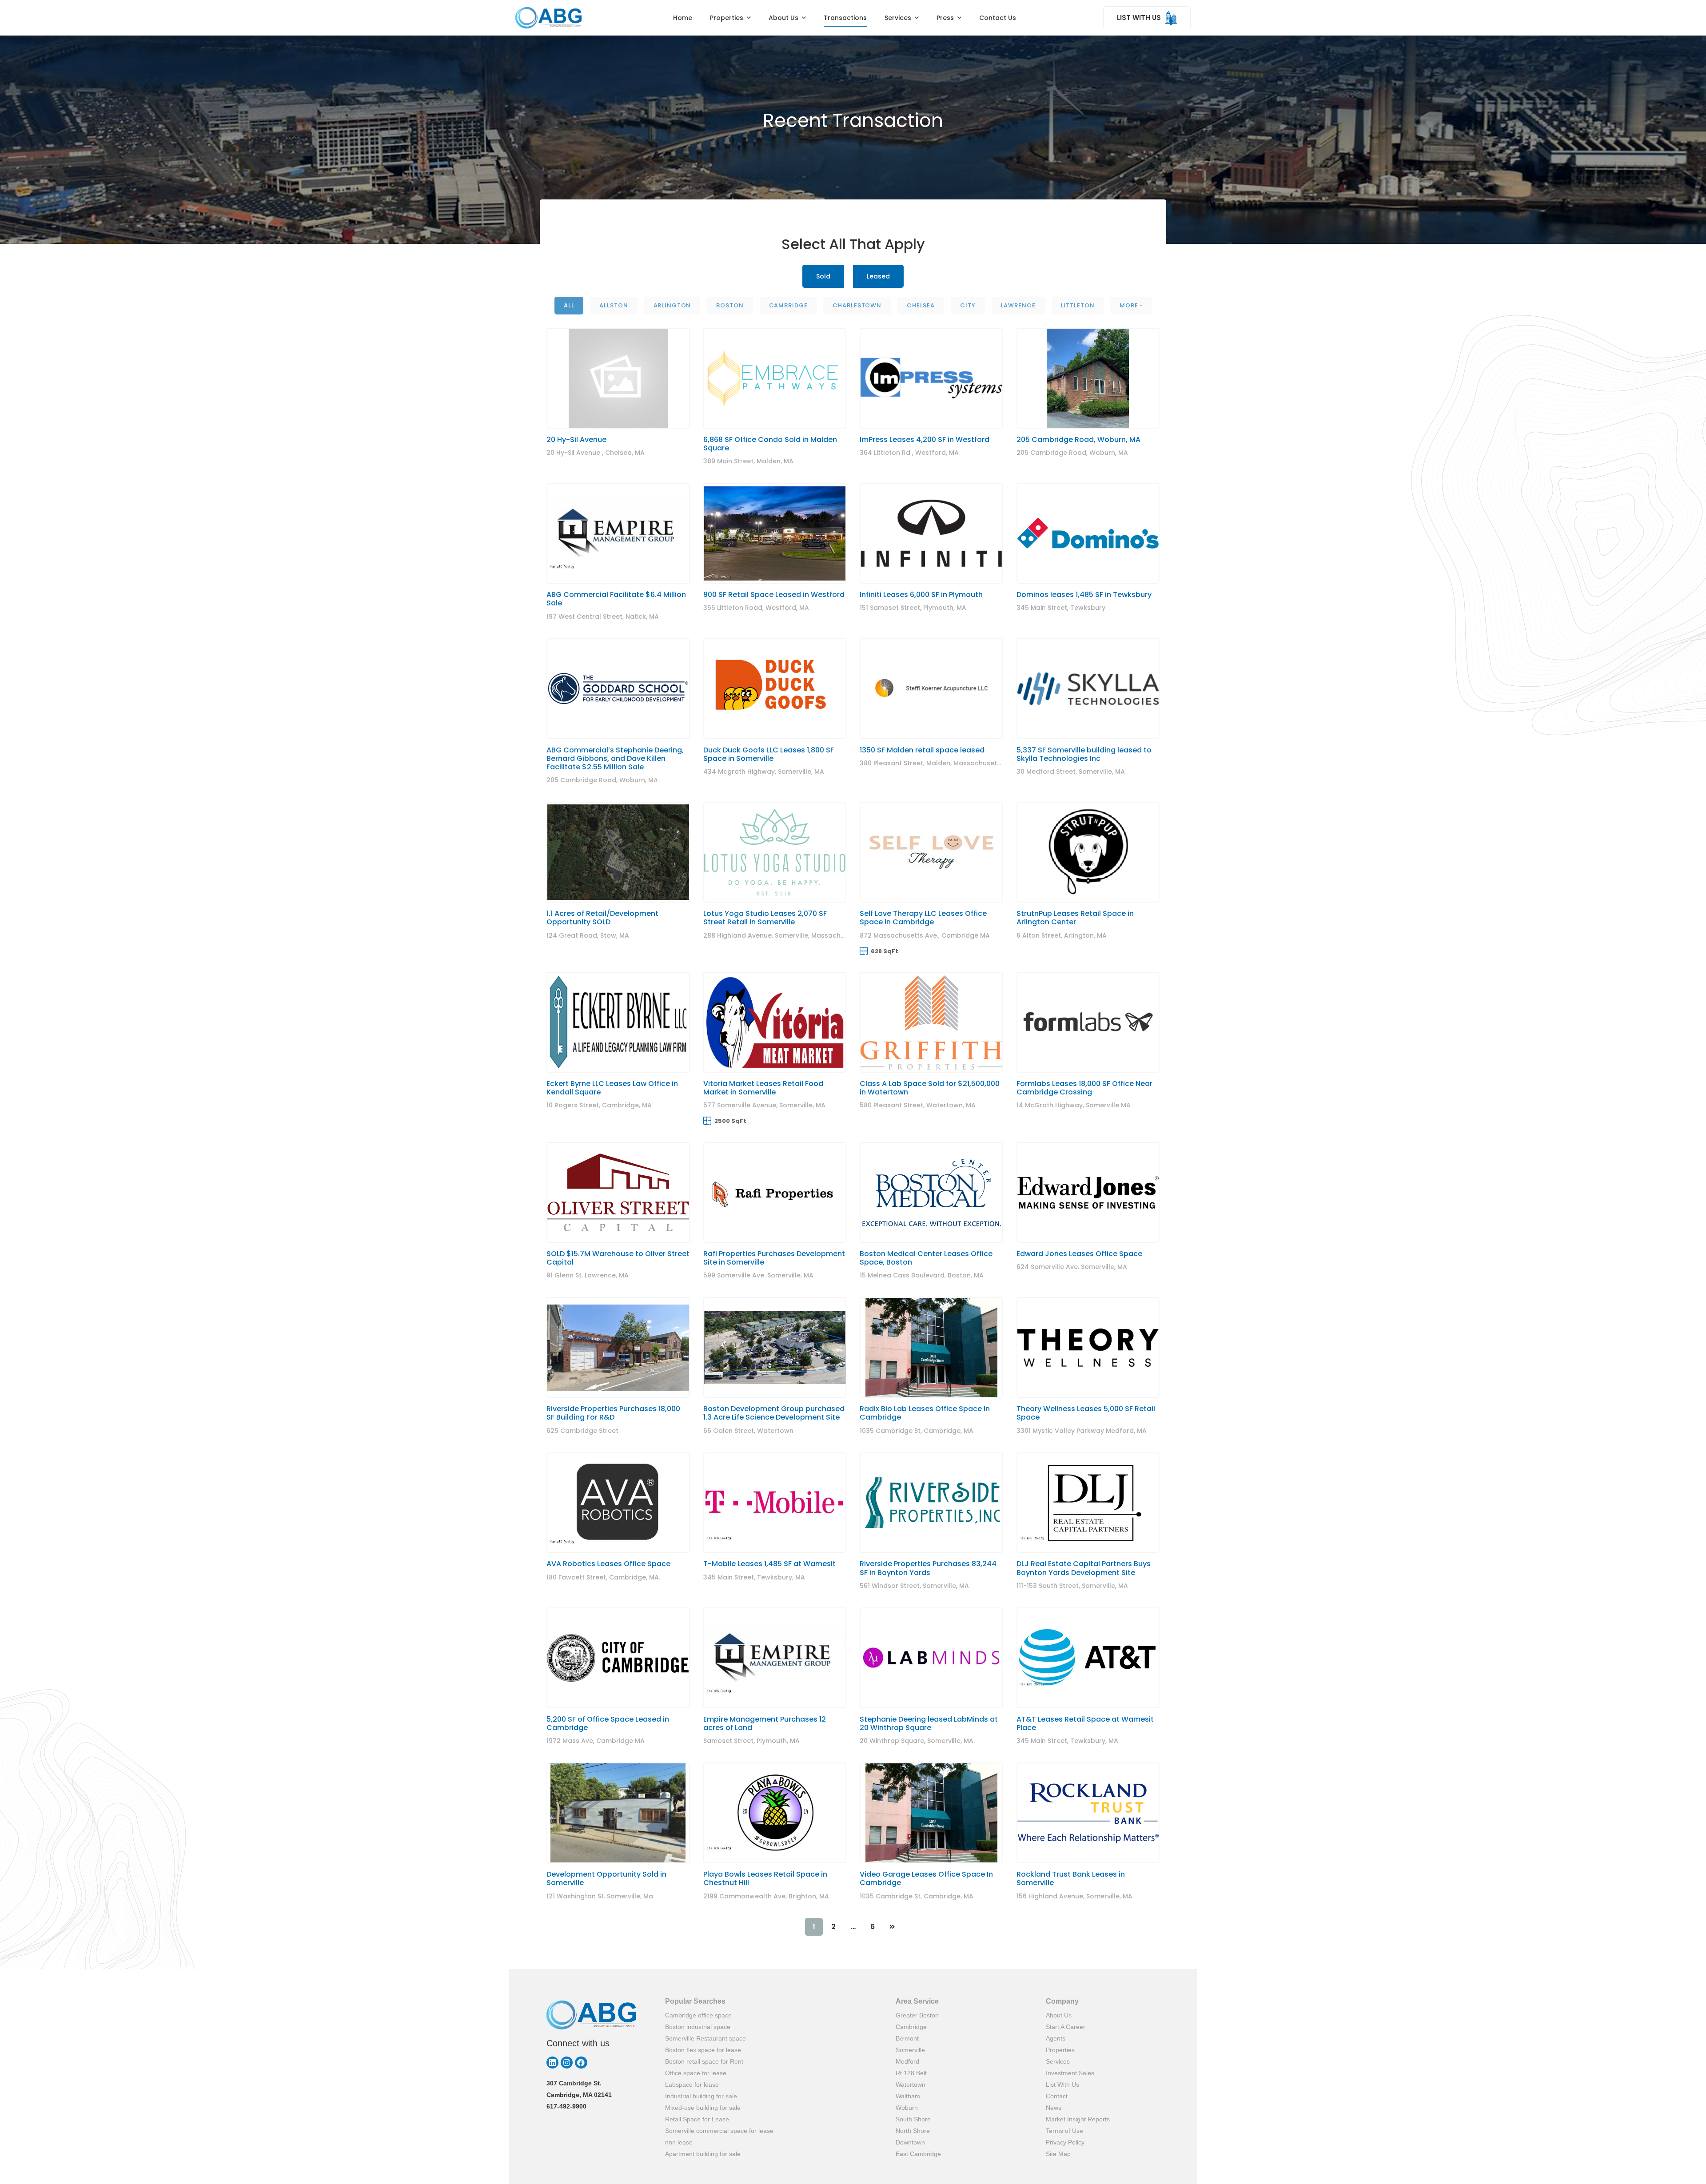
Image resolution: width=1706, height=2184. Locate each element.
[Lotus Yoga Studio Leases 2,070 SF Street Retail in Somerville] (775, 852)
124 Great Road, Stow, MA (588, 935)
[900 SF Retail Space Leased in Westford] (775, 533)
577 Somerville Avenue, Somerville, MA (764, 1105)
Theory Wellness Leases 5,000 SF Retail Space (1086, 1413)
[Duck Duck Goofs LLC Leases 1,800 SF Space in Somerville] (775, 689)
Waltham (908, 2096)
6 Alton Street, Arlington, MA (1062, 935)
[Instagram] (567, 2063)
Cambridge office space (698, 2015)
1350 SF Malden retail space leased (922, 750)
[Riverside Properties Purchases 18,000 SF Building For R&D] (618, 1347)
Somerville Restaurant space (706, 2038)
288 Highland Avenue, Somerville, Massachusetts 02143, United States (816, 935)
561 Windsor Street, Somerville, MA (914, 1586)
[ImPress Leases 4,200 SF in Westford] (931, 378)
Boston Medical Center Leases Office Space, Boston (926, 1258)
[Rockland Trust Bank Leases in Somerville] (1088, 1813)
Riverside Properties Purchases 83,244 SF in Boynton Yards (928, 1568)
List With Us (1062, 2085)
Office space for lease (696, 2073)
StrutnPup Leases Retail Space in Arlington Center (1075, 918)
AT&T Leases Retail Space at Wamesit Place (1085, 1723)
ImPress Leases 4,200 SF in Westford (925, 440)
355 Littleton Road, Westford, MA (756, 608)
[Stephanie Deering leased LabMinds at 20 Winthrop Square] (931, 1658)
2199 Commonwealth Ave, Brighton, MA (766, 1896)
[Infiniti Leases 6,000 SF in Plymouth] (931, 533)
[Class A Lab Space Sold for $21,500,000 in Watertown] (931, 1022)
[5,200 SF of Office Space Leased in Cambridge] (618, 1658)
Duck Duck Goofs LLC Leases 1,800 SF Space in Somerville (769, 754)
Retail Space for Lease (697, 2119)
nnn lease (679, 2142)
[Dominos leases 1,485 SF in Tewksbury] (1088, 533)
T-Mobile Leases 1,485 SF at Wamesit (769, 1564)
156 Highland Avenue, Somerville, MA (1074, 1896)
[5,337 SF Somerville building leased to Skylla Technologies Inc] (1088, 689)
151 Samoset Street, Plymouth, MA (913, 608)
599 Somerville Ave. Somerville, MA (758, 1275)
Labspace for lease (692, 2085)
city (968, 305)
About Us (1059, 2015)
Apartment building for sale (703, 2154)
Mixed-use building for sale (703, 2108)
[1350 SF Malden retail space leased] (931, 689)
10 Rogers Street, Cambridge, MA (599, 1105)
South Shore (913, 2119)
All (569, 305)
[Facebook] (581, 2063)
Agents (1056, 2038)
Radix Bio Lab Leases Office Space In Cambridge (925, 1413)
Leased (878, 276)
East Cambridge (918, 2154)
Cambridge (788, 305)
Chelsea (921, 305)
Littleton (1078, 305)
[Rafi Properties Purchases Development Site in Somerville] (775, 1192)
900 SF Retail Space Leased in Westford (774, 595)
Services (1058, 2061)
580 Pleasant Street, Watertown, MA (918, 1105)
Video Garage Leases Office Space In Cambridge (926, 1878)
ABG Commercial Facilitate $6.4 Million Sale (616, 599)
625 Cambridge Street (582, 1431)
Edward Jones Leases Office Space (1079, 1254)
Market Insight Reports (1078, 2119)
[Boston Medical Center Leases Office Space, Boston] (931, 1192)
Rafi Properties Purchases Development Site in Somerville (774, 1258)
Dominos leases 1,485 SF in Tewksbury (1084, 595)
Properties (1060, 2050)
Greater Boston (917, 2015)
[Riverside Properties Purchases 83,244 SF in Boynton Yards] (931, 1503)
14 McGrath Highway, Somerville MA (1074, 1105)
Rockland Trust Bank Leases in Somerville (1071, 1878)
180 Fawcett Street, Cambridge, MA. (603, 1577)
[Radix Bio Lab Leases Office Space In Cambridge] (931, 1347)
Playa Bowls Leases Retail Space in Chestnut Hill (765, 1878)
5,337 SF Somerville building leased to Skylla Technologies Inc (1084, 754)
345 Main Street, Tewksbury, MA (754, 1577)
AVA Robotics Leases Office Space (608, 1564)
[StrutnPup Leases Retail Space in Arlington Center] (1088, 852)
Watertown (911, 2085)
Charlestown (857, 305)
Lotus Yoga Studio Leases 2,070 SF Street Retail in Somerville (765, 918)
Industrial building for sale (701, 2096)
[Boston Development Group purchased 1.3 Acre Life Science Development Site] (775, 1347)
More (1129, 305)
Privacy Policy (1065, 2142)
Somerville (910, 2050)
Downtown (910, 2142)
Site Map (1058, 2154)
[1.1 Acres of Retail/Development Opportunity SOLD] (618, 852)
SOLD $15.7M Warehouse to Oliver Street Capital (618, 1258)
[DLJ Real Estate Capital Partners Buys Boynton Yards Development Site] (1088, 1503)
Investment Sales (1070, 2073)
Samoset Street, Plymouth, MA (751, 1741)
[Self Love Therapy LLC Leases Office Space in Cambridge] (931, 852)
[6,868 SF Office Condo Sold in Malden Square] (775, 378)
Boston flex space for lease (703, 2050)
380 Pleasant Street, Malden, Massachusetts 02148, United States (965, 763)
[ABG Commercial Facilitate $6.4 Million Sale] (618, 533)
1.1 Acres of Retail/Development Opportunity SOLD (602, 918)
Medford (907, 2061)
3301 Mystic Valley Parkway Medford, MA (1082, 1431)
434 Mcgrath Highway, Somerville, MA (764, 772)
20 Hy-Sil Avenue (576, 440)
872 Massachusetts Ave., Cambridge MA (925, 935)
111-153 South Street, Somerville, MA (1072, 1586)
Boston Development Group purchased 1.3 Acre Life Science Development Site (774, 1413)
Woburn (907, 2108)
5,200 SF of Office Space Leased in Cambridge (608, 1723)
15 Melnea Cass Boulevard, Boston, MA (922, 1275)
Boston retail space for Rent (704, 2061)
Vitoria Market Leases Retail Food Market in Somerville (763, 1088)
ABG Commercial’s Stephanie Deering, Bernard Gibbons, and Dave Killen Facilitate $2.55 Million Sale (615, 758)
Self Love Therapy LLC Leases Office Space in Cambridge (923, 918)
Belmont (907, 2038)
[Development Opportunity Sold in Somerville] (618, 1813)
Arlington (672, 305)
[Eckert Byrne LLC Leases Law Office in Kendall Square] (618, 1022)
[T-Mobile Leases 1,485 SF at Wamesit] (775, 1503)
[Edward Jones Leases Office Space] (1088, 1192)
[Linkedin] (552, 2063)
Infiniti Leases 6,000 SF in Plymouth (921, 595)
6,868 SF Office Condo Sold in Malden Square (770, 444)
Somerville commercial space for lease (719, 2131)
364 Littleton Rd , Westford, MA (909, 453)
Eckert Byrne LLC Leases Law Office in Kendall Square (612, 1088)
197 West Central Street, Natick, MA (603, 617)
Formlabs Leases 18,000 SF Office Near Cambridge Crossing (1084, 1088)
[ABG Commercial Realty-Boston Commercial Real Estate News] (548, 18)
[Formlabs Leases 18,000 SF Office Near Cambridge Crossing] (1088, 1022)
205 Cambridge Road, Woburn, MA (1078, 440)
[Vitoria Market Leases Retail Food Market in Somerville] (775, 1022)
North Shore (913, 2131)
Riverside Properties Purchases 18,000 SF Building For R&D (613, 1413)
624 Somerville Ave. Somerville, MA (1072, 1267)
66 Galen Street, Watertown (748, 1431)
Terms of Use (1064, 2131)
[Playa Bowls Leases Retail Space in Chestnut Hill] (775, 1813)
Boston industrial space (698, 2027)
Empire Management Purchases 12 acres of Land (765, 1723)
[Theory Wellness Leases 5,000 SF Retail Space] (1088, 1347)
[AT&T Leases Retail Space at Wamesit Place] (1088, 1658)
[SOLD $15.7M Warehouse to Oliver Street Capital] (618, 1192)
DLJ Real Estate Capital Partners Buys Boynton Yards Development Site (1084, 1568)
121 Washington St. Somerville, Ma (600, 1896)
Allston (614, 305)
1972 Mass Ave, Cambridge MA (596, 1741)
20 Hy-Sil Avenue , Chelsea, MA (596, 453)
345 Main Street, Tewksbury (1061, 608)
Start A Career (1066, 2027)
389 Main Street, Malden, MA (748, 461)
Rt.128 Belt (911, 2073)
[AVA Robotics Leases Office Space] (618, 1503)
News (1054, 2108)
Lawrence (1018, 305)
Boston (730, 305)
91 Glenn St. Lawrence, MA (588, 1275)
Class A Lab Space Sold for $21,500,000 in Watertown (930, 1088)
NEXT (892, 1927)
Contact (1057, 2096)
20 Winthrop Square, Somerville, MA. (917, 1741)
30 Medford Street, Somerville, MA (1071, 772)
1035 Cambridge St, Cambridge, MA (917, 1431)
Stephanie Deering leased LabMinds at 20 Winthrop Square (929, 1723)
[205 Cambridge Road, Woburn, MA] (1088, 378)
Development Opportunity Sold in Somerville (606, 1878)
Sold (823, 276)
